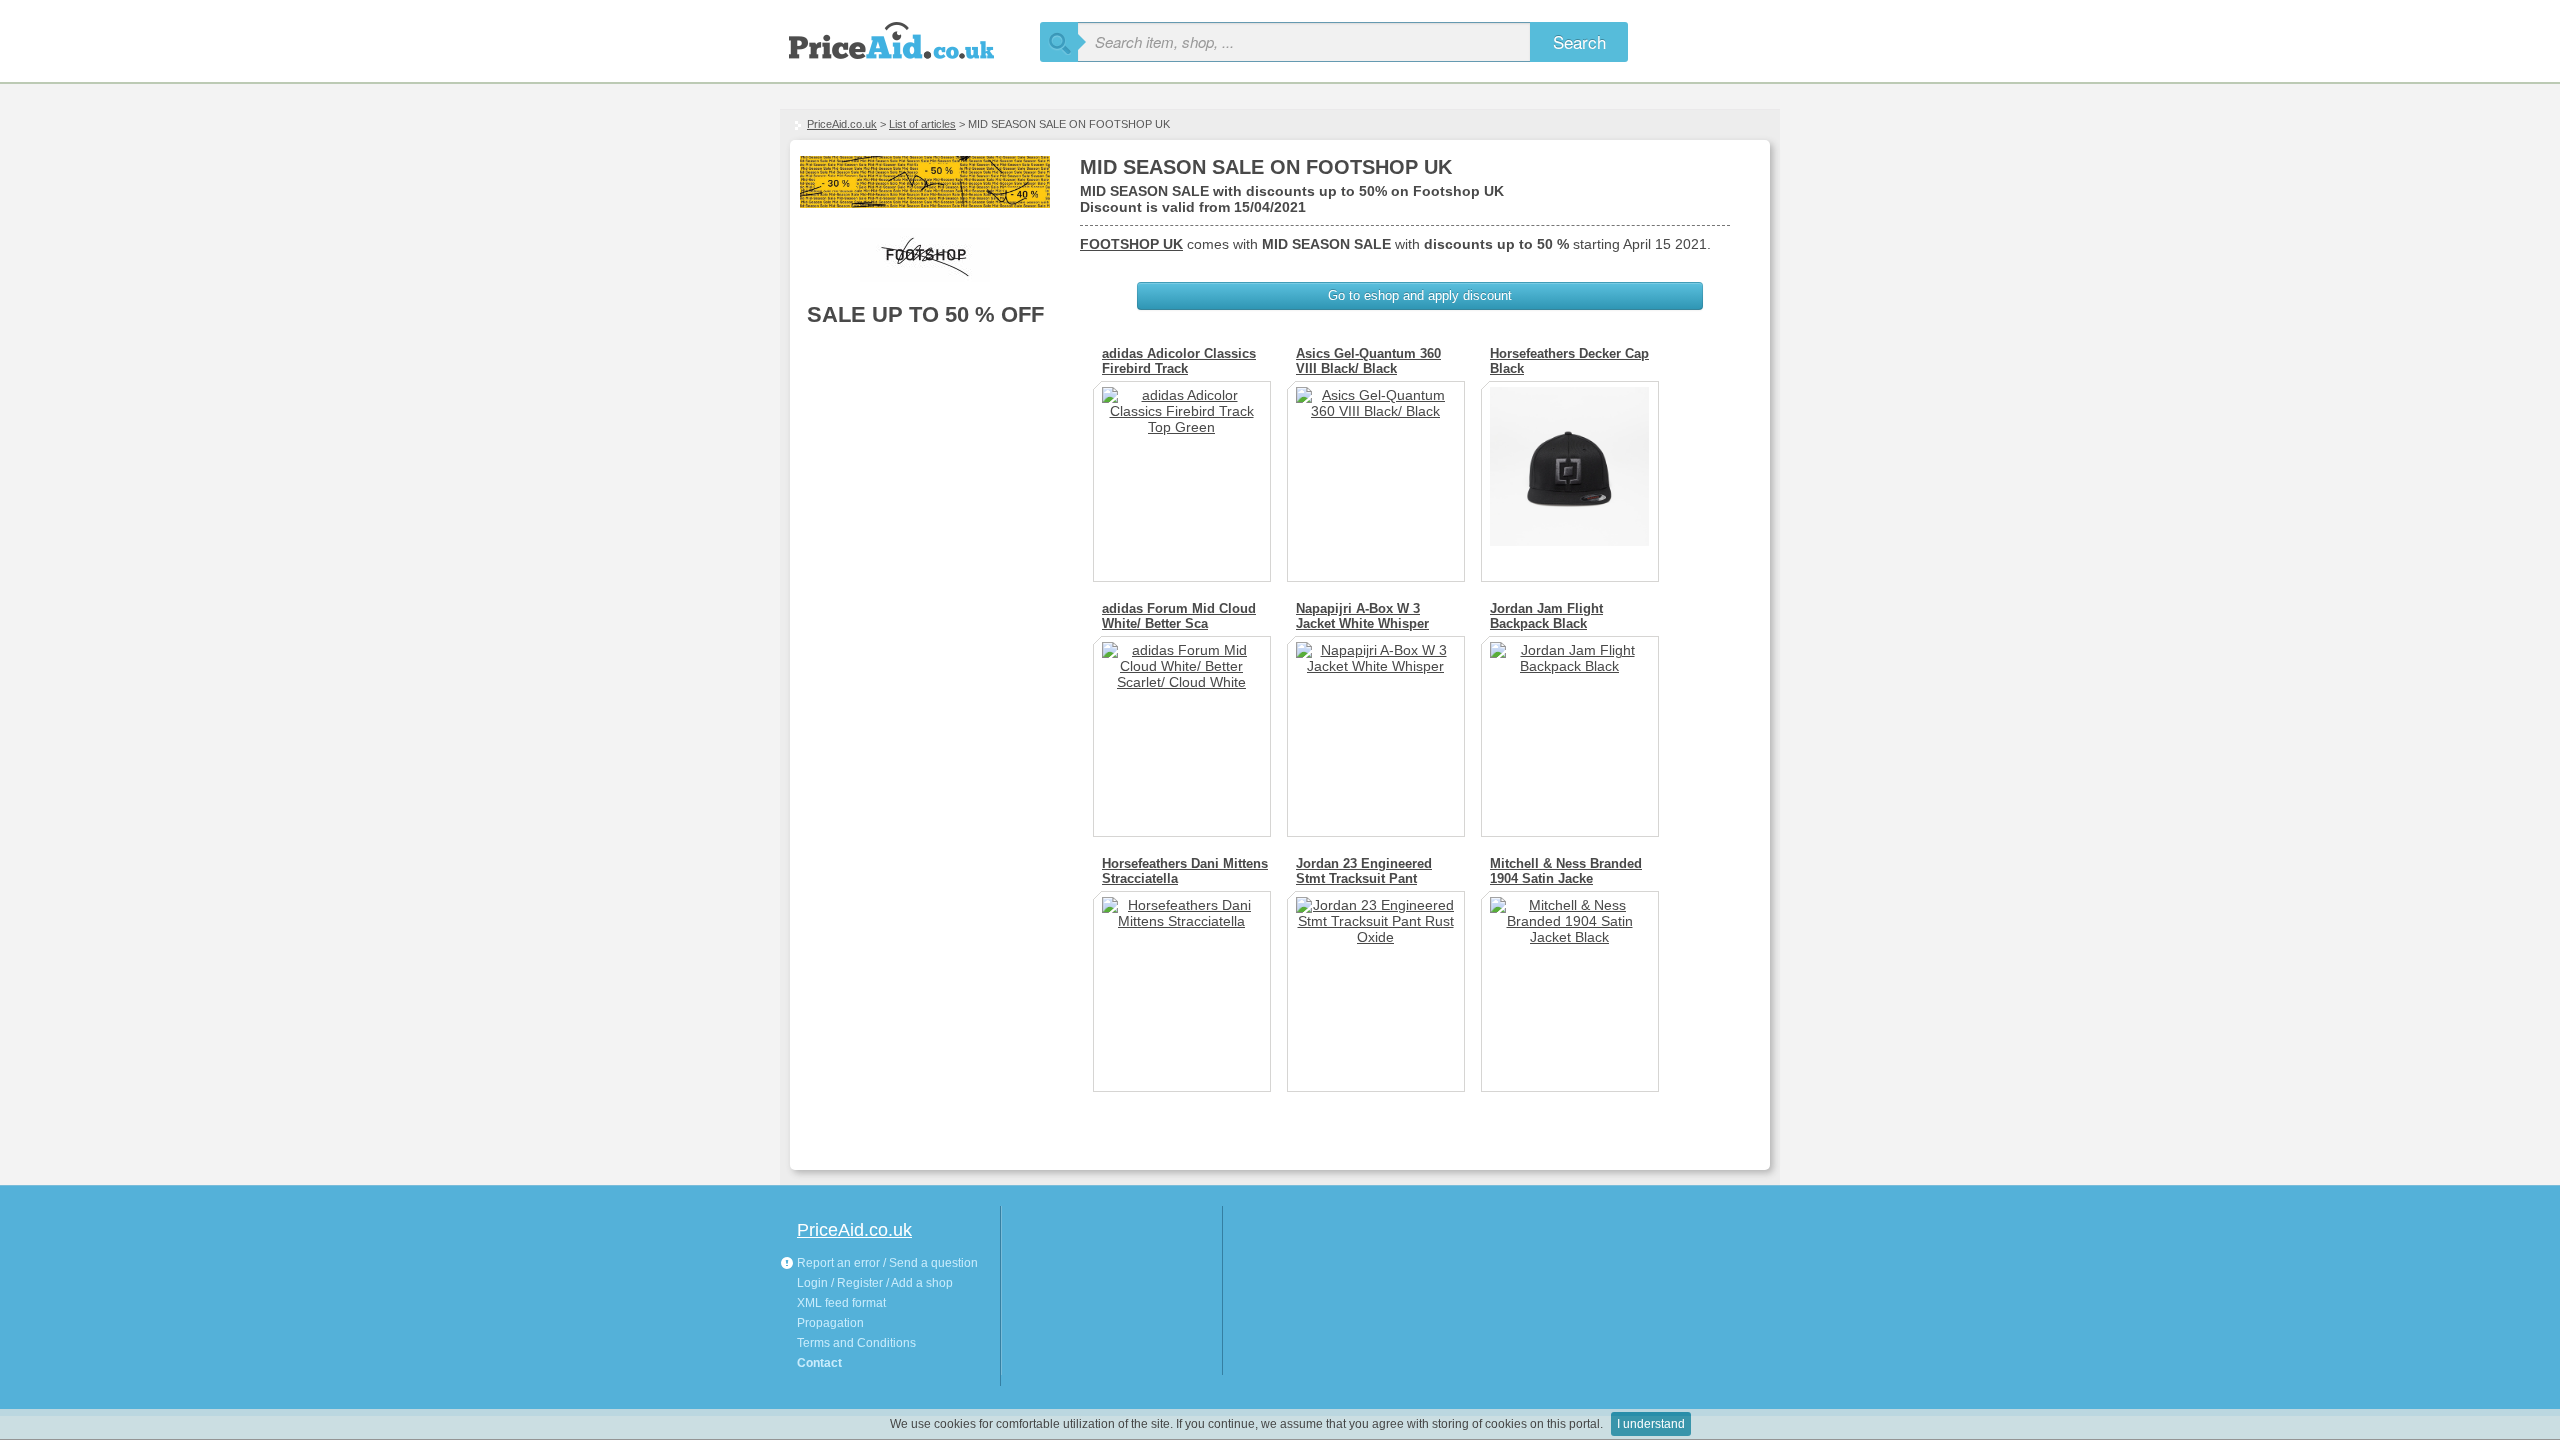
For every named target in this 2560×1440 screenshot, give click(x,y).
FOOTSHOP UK (1131, 244)
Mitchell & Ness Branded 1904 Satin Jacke (1566, 871)
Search (1579, 41)
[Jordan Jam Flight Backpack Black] (1570, 729)
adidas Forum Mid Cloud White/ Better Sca (1179, 616)
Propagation (830, 1323)
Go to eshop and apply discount (1420, 295)
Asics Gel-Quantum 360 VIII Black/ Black (1368, 361)
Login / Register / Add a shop (875, 1283)
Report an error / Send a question (886, 1263)
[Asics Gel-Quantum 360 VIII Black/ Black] (1376, 474)
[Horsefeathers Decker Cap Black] (1570, 474)
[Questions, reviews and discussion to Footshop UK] (925, 255)
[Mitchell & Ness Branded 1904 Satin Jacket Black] (1570, 984)
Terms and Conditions (856, 1343)
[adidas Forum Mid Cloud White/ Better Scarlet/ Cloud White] (1182, 729)
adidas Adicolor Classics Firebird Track (1179, 361)
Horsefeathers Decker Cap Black (1569, 361)
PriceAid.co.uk (842, 124)
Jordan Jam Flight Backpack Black (1546, 616)
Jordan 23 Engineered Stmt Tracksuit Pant (1364, 871)
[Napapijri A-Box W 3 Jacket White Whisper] (1376, 729)
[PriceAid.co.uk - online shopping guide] (910, 37)
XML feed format (841, 1303)
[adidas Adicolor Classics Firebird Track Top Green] (1182, 474)
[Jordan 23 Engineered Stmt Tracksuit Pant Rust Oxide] (1376, 984)
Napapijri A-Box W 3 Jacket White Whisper (1362, 616)
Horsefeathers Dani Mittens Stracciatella (1185, 871)
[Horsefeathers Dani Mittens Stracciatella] (1182, 984)
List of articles (922, 124)
